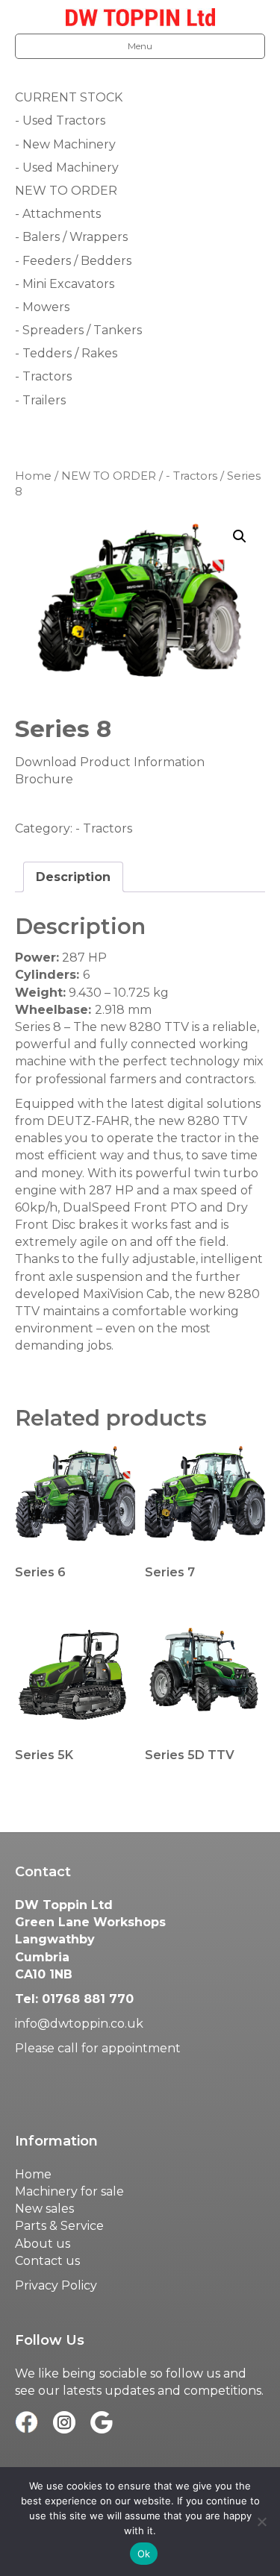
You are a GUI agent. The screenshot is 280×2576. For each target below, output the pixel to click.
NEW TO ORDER (109, 476)
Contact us (47, 2261)
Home (33, 476)
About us (43, 2244)
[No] (261, 2522)
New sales (44, 2209)
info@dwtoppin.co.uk (79, 2024)
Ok (144, 2554)
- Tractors (192, 476)
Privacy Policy (56, 2285)
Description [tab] (73, 877)
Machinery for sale (69, 2191)
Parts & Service (59, 2226)
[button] (240, 536)
